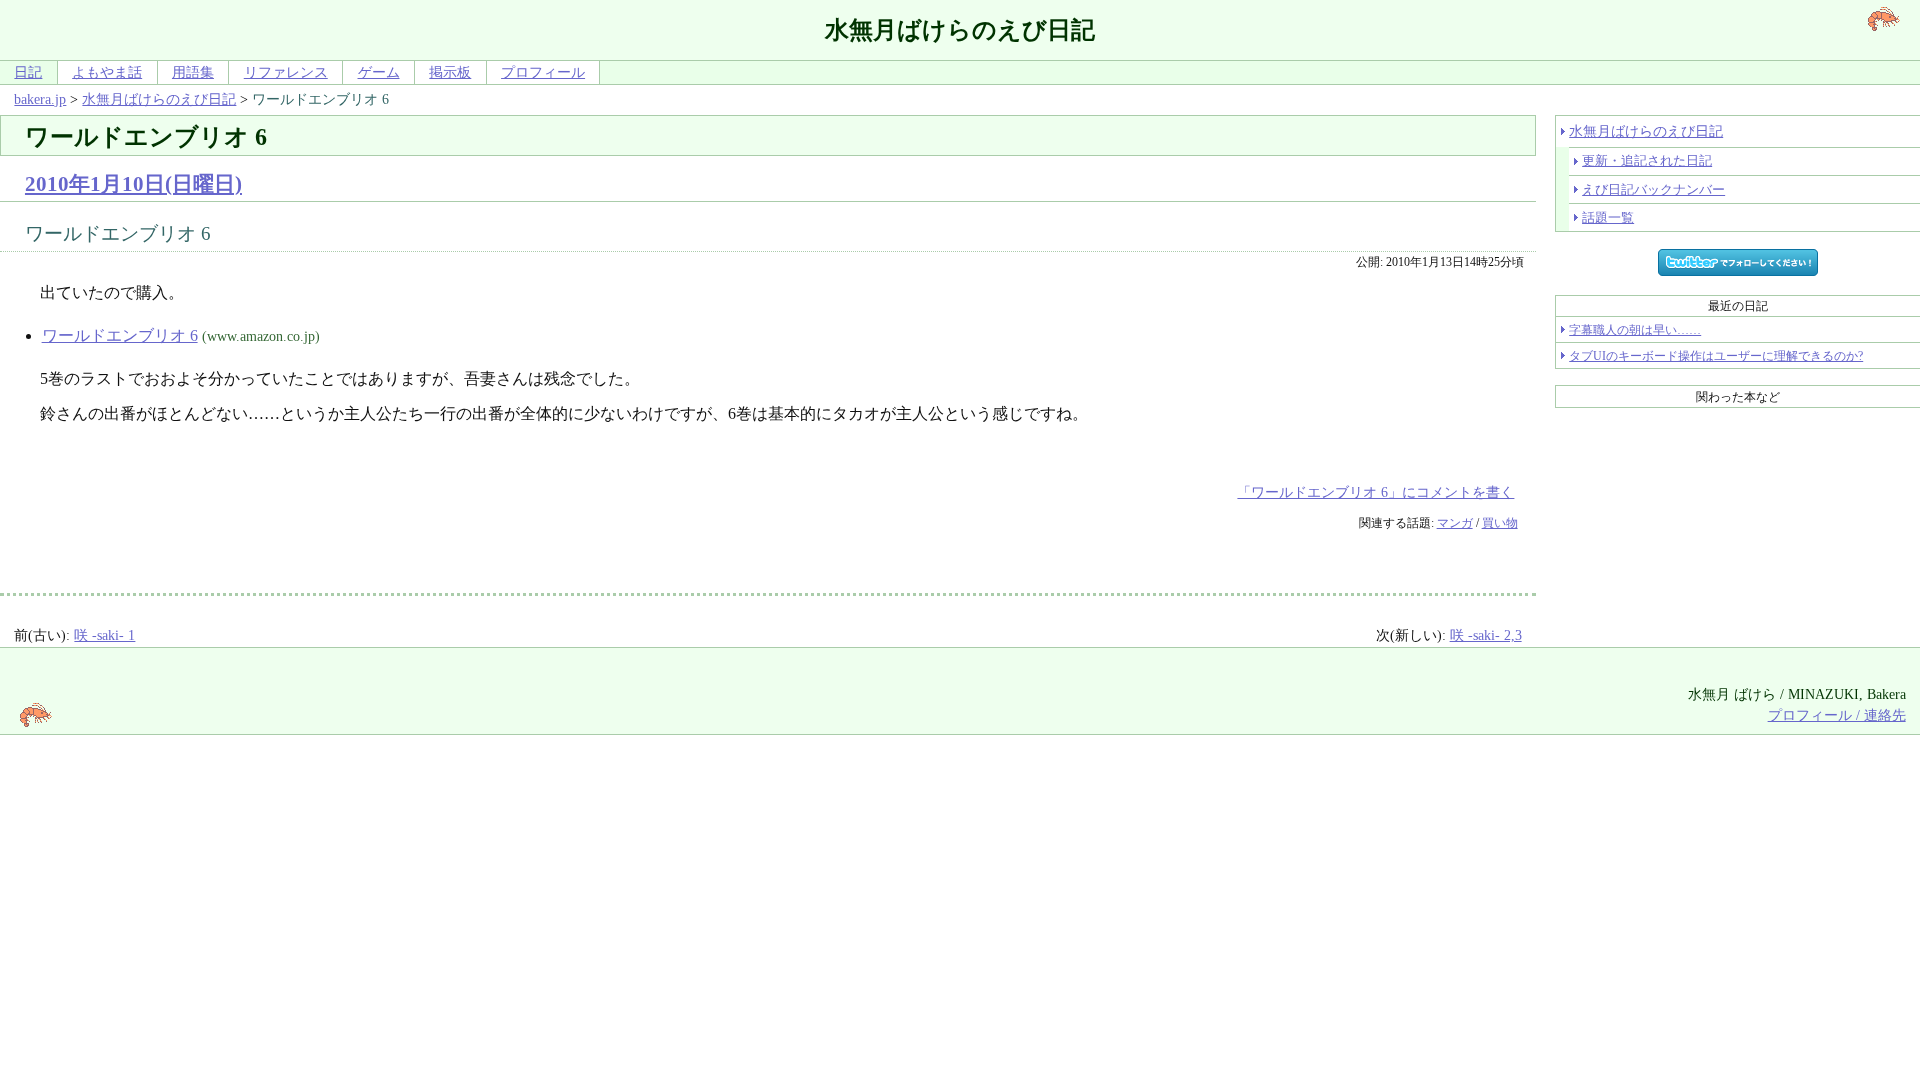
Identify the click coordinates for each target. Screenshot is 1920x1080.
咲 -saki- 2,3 (1486, 635)
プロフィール (543, 72)
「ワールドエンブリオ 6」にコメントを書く (1375, 492)
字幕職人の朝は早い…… (1635, 330)
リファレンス (286, 72)
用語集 (193, 72)
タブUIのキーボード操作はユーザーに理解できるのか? (1716, 356)
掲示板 (450, 72)
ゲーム (379, 72)
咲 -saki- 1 (104, 635)
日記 (28, 72)
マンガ (1455, 523)
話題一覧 (1608, 217)
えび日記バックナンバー (1653, 189)
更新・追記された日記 (1647, 160)
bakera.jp (40, 99)
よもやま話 (107, 72)
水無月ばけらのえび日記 (159, 99)
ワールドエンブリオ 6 (120, 335)
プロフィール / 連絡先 (1837, 715)
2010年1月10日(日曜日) (133, 183)
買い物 (1500, 523)
